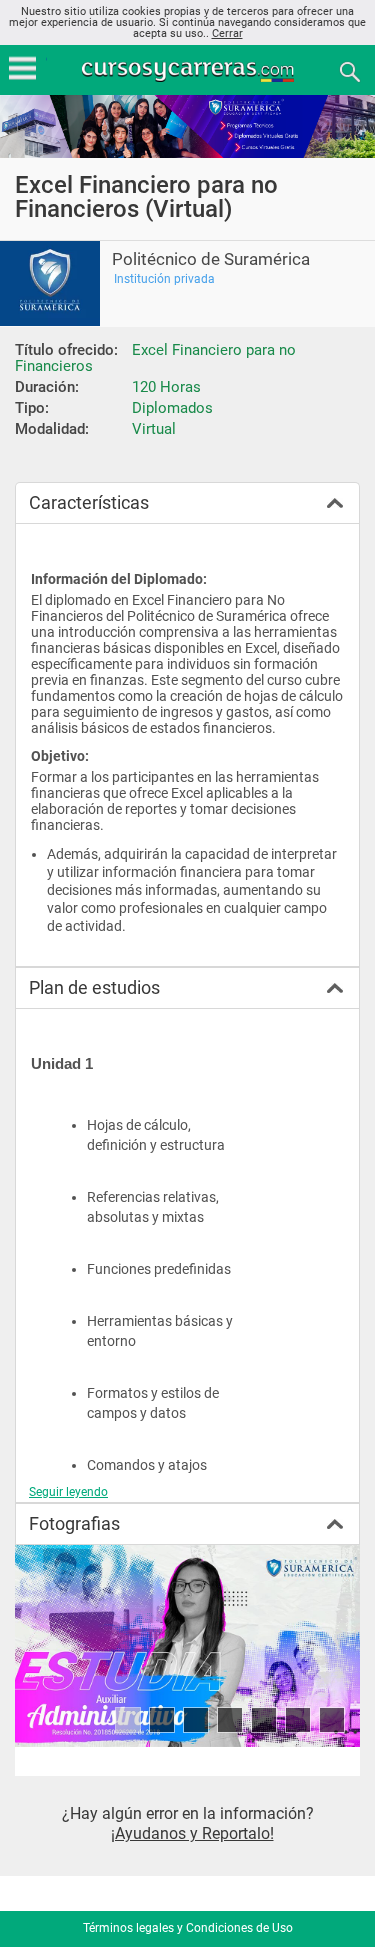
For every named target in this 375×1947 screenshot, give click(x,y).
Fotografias (74, 1523)
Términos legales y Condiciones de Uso (188, 1928)
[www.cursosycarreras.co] (190, 70)
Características (89, 502)
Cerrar (227, 33)
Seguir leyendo (68, 1492)
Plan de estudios (94, 987)
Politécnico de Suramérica (211, 259)
